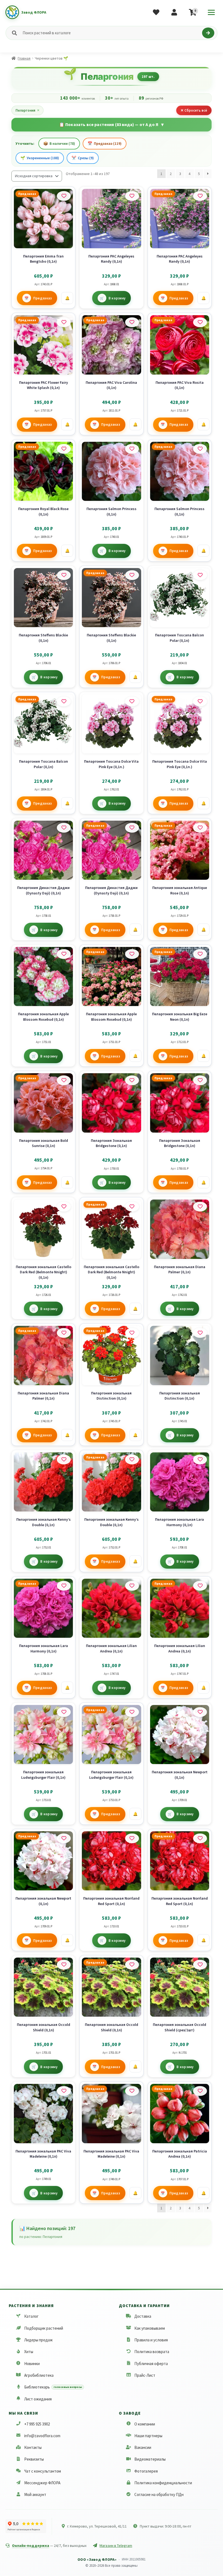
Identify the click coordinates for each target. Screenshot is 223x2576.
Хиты (29, 2352)
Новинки (32, 2364)
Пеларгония (27, 110)
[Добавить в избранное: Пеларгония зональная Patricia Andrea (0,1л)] (200, 2091)
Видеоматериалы (150, 2459)
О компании (145, 2424)
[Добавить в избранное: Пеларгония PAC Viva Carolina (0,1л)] (132, 322)
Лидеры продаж (38, 2340)
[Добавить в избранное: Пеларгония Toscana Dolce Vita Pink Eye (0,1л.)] (132, 701)
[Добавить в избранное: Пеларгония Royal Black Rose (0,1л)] (64, 449)
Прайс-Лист (145, 2375)
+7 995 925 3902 (37, 2424)
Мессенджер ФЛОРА (42, 2483)
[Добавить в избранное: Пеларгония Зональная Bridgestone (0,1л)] (132, 1080)
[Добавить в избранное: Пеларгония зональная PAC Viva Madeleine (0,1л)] (64, 2091)
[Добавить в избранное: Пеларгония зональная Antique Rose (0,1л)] (200, 828)
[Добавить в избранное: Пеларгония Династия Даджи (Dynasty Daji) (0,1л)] (64, 828)
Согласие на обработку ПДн (159, 2494)
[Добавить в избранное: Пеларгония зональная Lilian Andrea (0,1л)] (132, 1586)
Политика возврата (152, 2352)
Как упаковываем (150, 2328)
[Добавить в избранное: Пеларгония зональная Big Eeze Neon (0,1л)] (200, 954)
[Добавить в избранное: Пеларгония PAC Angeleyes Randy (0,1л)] (132, 196)
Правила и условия (151, 2340)
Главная (24, 58)
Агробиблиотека (39, 2375)
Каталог (31, 2316)
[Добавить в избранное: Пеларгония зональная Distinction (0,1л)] (132, 1333)
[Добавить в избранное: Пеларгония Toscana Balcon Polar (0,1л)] (200, 575)
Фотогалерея (146, 2471)
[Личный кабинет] (174, 12)
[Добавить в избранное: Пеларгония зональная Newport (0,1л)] (200, 1712)
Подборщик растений (44, 2328)
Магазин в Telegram (116, 2546)
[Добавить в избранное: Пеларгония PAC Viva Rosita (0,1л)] (200, 322)
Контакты (33, 2447)
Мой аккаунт (35, 2494)
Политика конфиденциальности (163, 2483)
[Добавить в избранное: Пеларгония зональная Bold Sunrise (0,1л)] (64, 1080)
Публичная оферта (151, 2364)
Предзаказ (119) (105, 143)
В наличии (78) (59, 143)
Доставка (143, 2316)
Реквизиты (34, 2459)
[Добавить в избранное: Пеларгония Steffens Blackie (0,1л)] (64, 575)
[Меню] (211, 12)
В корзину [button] (117, 298)
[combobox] (111, 33)
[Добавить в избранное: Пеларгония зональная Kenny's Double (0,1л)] (64, 1459)
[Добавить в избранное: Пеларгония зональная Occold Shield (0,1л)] (64, 1965)
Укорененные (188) (40, 158)
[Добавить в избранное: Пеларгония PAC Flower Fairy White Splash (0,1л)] (64, 322)
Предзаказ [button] (43, 298)
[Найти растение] (208, 33)
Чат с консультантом (43, 2471)
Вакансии (143, 2447)
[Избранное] (156, 12)
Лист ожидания (38, 2399)
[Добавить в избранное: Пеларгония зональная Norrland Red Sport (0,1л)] (132, 1838)
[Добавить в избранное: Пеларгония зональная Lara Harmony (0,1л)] (200, 1459)
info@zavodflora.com (42, 2436)
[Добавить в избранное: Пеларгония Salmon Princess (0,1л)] (132, 449)
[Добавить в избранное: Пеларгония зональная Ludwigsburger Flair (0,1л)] (64, 1712)
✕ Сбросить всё (194, 110)
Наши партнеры (148, 2436)
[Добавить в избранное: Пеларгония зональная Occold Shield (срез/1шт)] (200, 1965)
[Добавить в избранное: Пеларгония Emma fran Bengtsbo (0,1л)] (64, 196)
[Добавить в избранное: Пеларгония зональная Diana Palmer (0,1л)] (200, 1207)
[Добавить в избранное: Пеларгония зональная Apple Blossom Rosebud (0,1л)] (64, 954)
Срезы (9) (83, 158)
